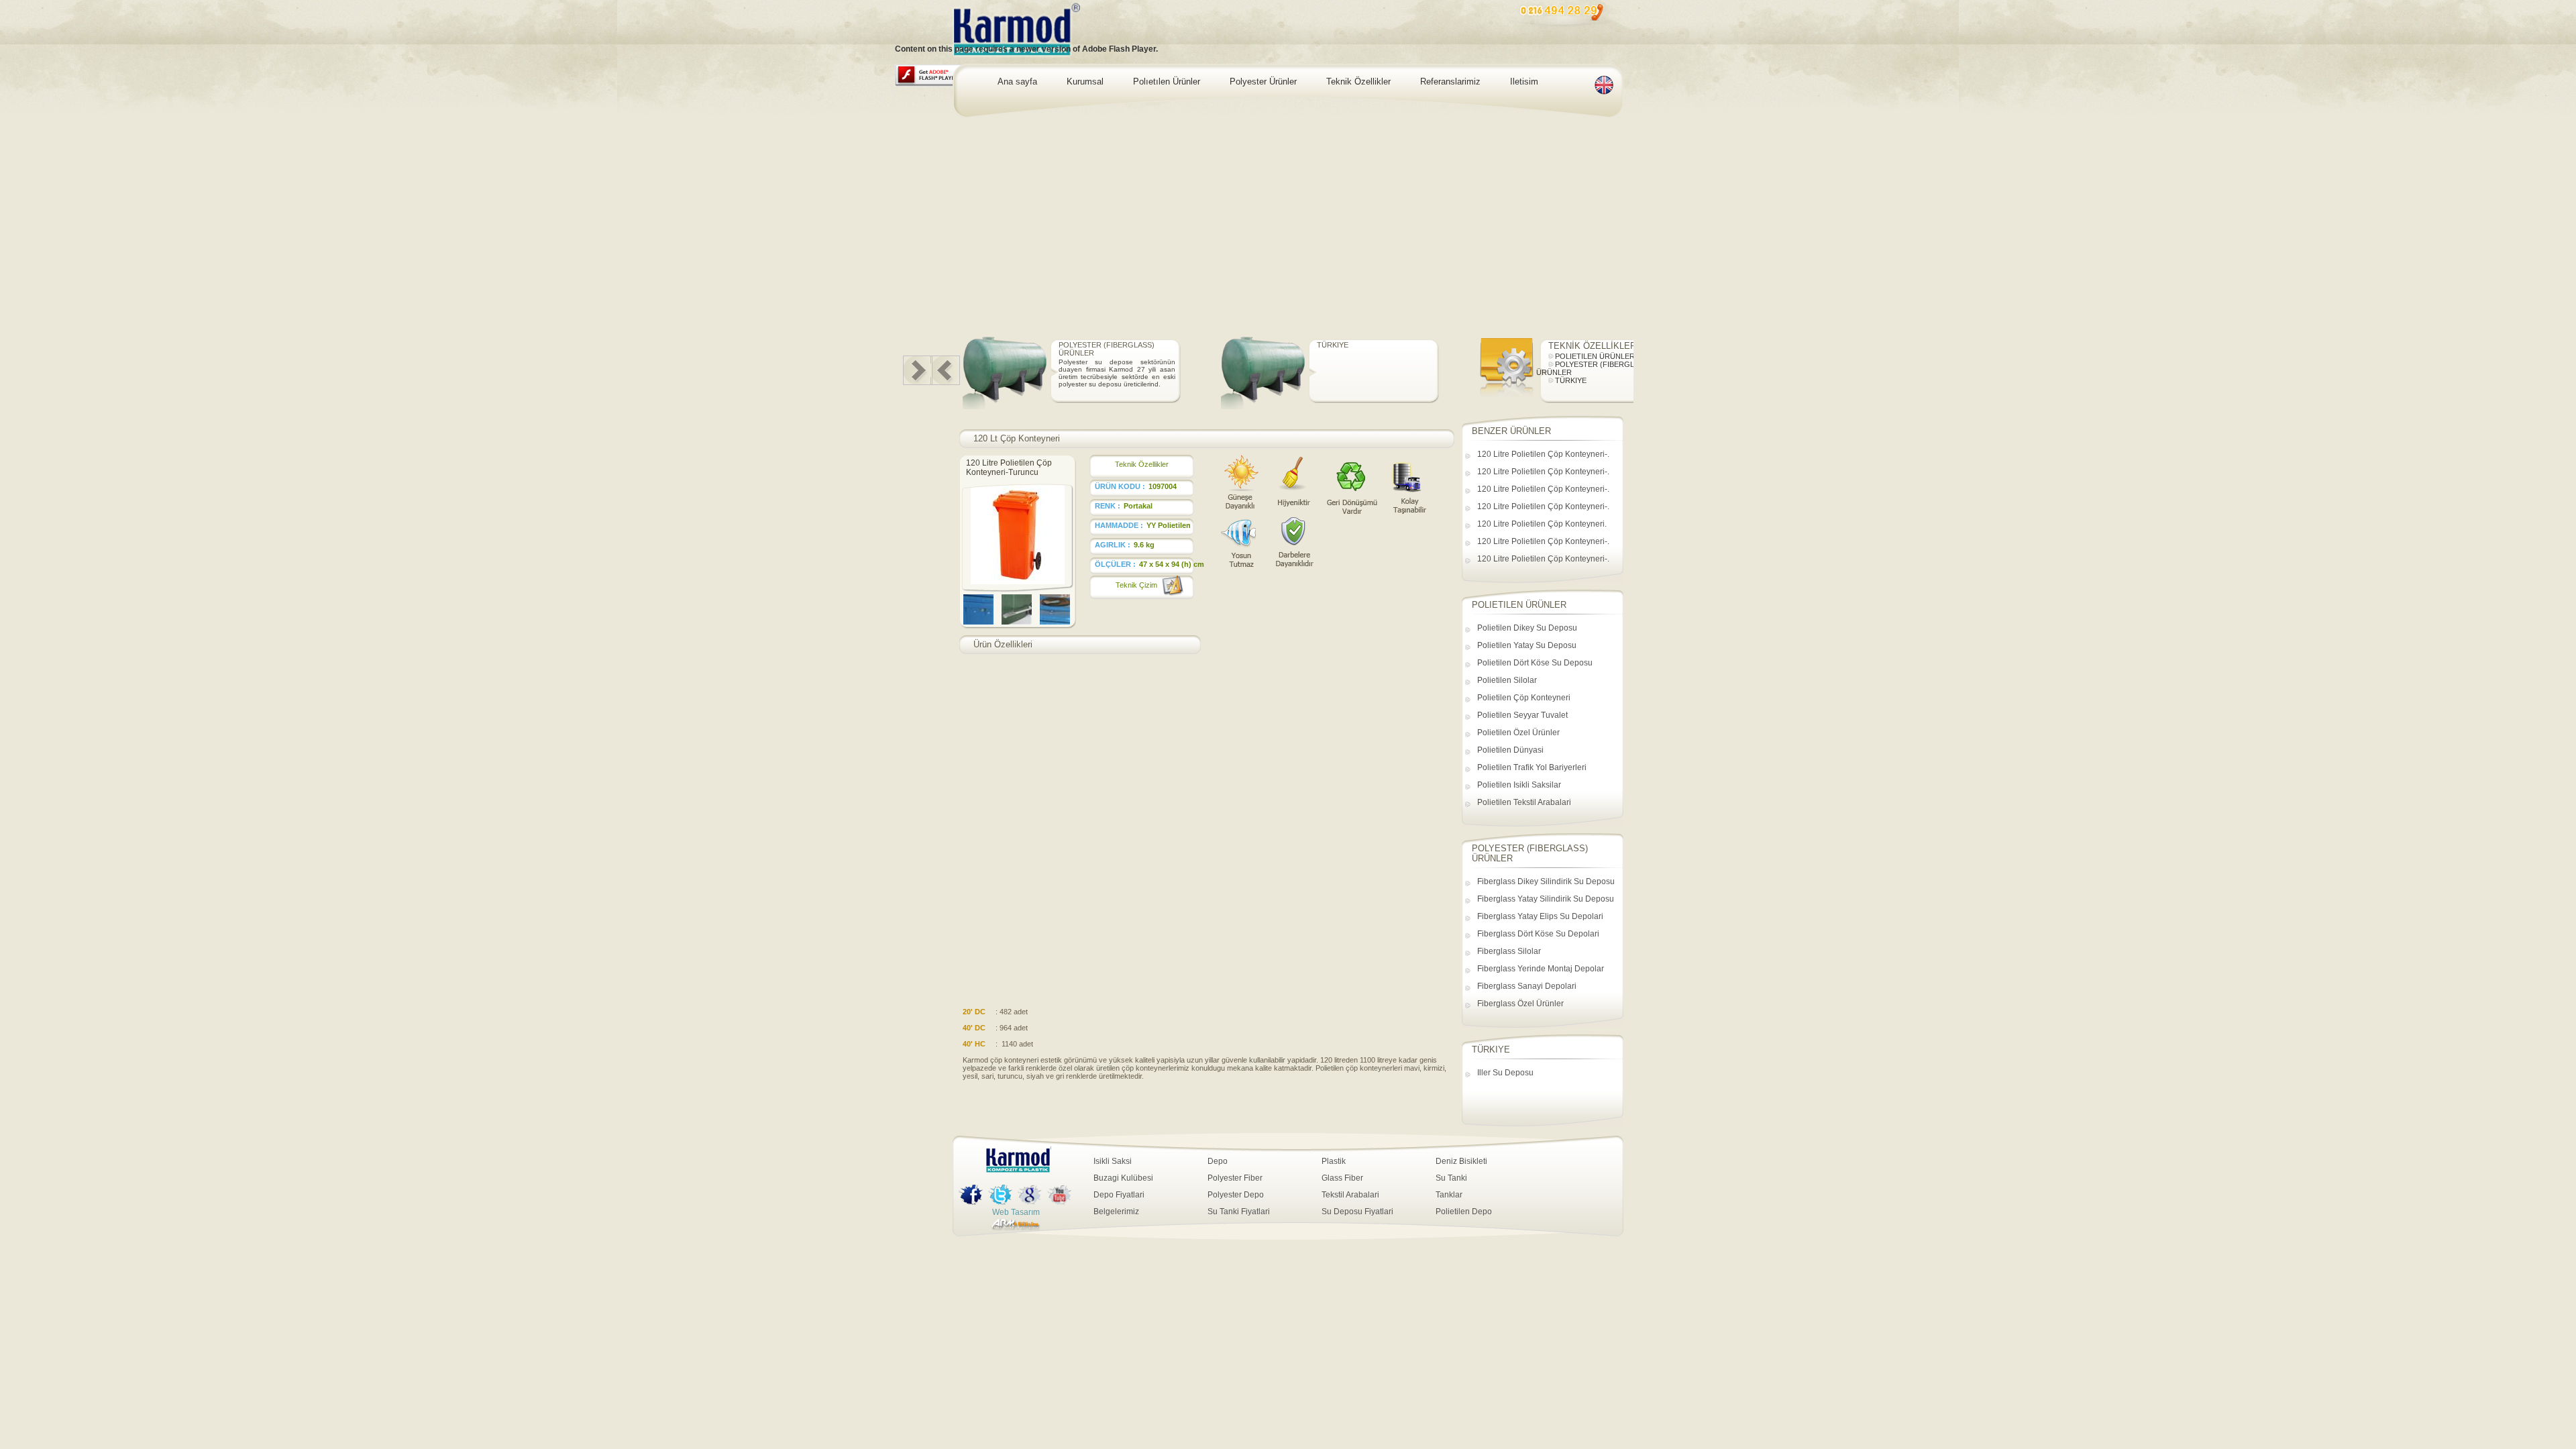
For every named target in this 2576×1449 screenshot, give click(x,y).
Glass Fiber (1342, 1178)
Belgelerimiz (1116, 1212)
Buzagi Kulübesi (1123, 1178)
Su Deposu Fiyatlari (1357, 1212)
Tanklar (1449, 1195)
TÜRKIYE (1547, 345)
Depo (1218, 1161)
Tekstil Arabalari (1350, 1195)
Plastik (1334, 1161)
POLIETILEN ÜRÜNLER (1055, 345)
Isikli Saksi (1113, 1161)
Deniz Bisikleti (1461, 1161)
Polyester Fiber (1235, 1178)
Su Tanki (1451, 1178)
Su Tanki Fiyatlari (1239, 1212)
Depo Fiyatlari (1119, 1195)
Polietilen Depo (1464, 1212)
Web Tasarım (1016, 1212)
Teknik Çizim (1136, 585)
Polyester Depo (1236, 1195)
